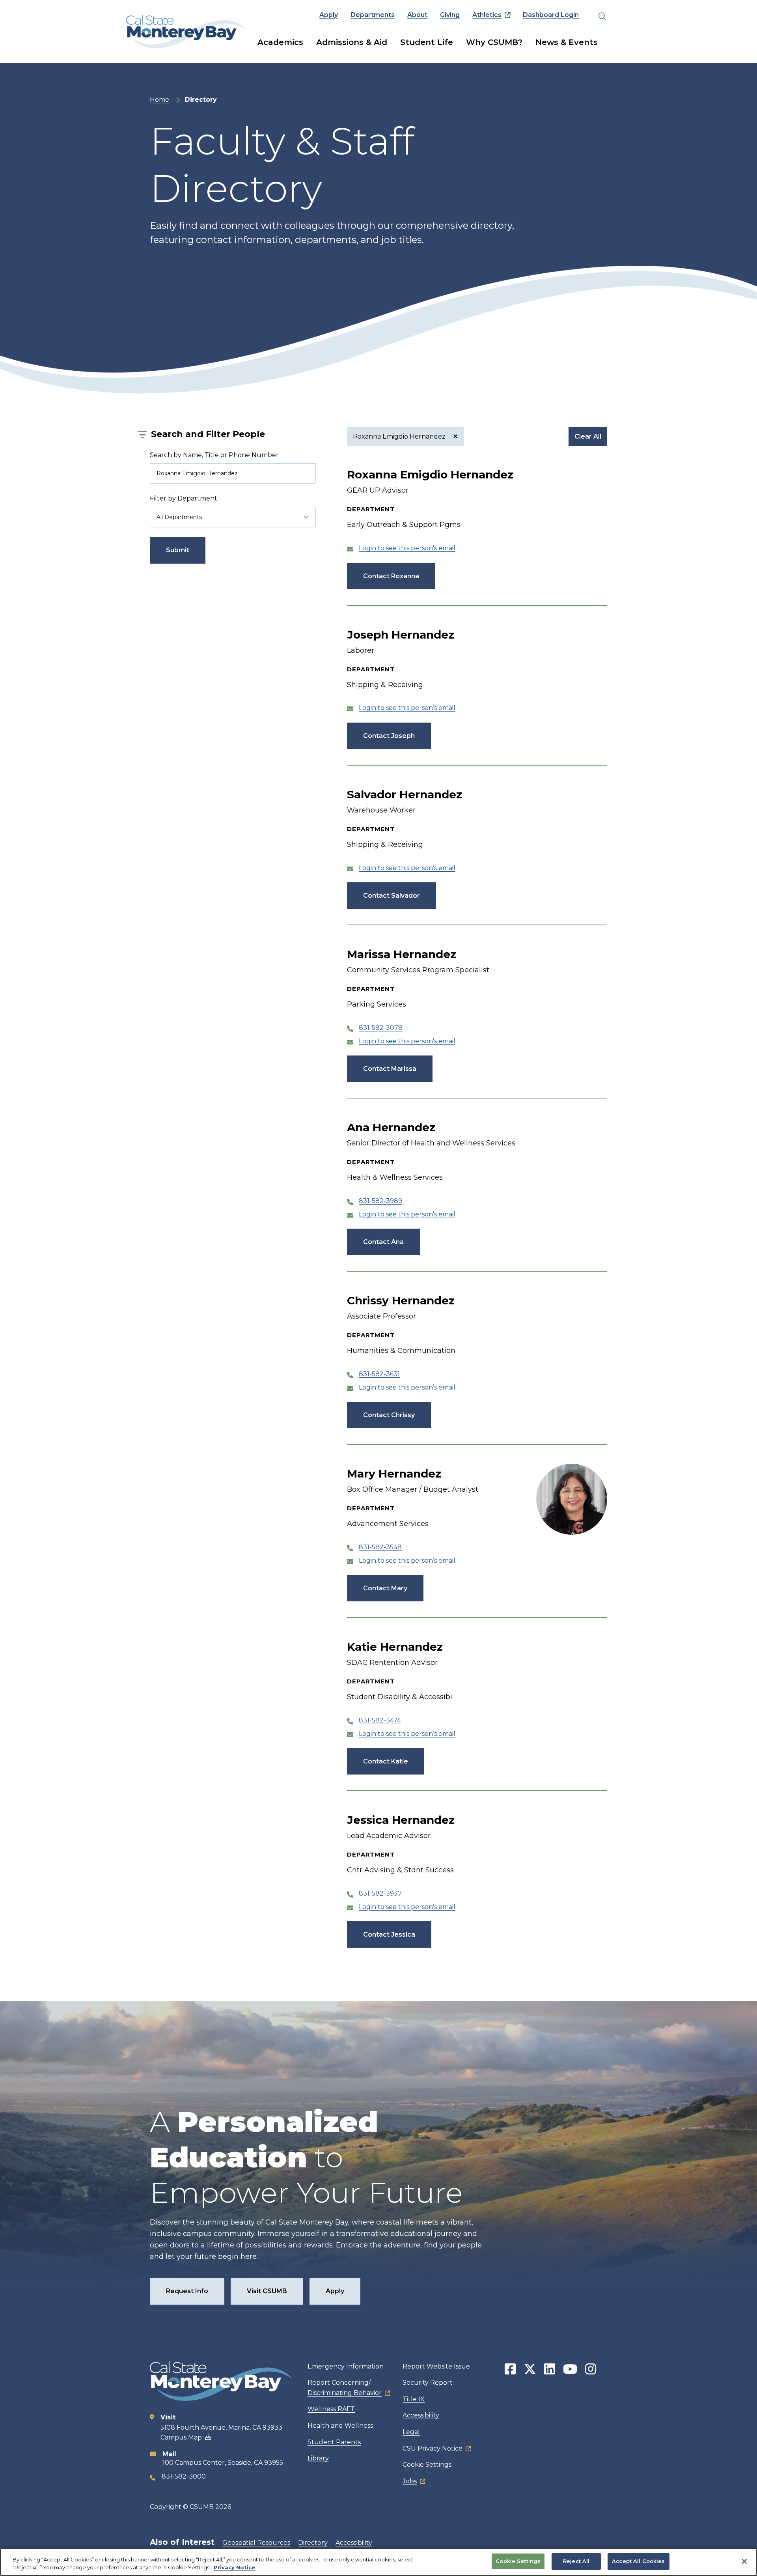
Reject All (576, 2561)
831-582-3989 (380, 1201)
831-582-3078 (381, 1028)
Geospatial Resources (256, 2543)
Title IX (414, 2399)
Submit (178, 550)
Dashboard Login (551, 15)
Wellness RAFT (331, 2409)
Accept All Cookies (638, 2561)
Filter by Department (184, 498)
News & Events (567, 42)
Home (159, 100)
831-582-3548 (380, 1547)
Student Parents (334, 2442)
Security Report (428, 2383)
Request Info (187, 2291)
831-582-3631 (379, 1374)
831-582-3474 (380, 1720)
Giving (450, 15)
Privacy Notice (234, 2567)
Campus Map (181, 2437)
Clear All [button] (588, 436)
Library (318, 2458)
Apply (329, 15)
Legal (411, 2432)
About (417, 15)
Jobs (410, 2481)
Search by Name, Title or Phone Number (214, 455)
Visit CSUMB (267, 2291)
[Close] (744, 2561)
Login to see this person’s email (407, 548)
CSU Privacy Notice (433, 2448)
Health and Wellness (340, 2426)
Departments (373, 15)
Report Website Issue (436, 2366)
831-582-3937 (380, 1893)
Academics (280, 42)
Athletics (487, 15)
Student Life (427, 42)
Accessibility (421, 2415)
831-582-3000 (184, 2476)
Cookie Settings (427, 2465)
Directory (313, 2543)
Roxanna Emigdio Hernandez (400, 436)
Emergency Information (346, 2366)
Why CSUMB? (494, 42)
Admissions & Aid (352, 42)
